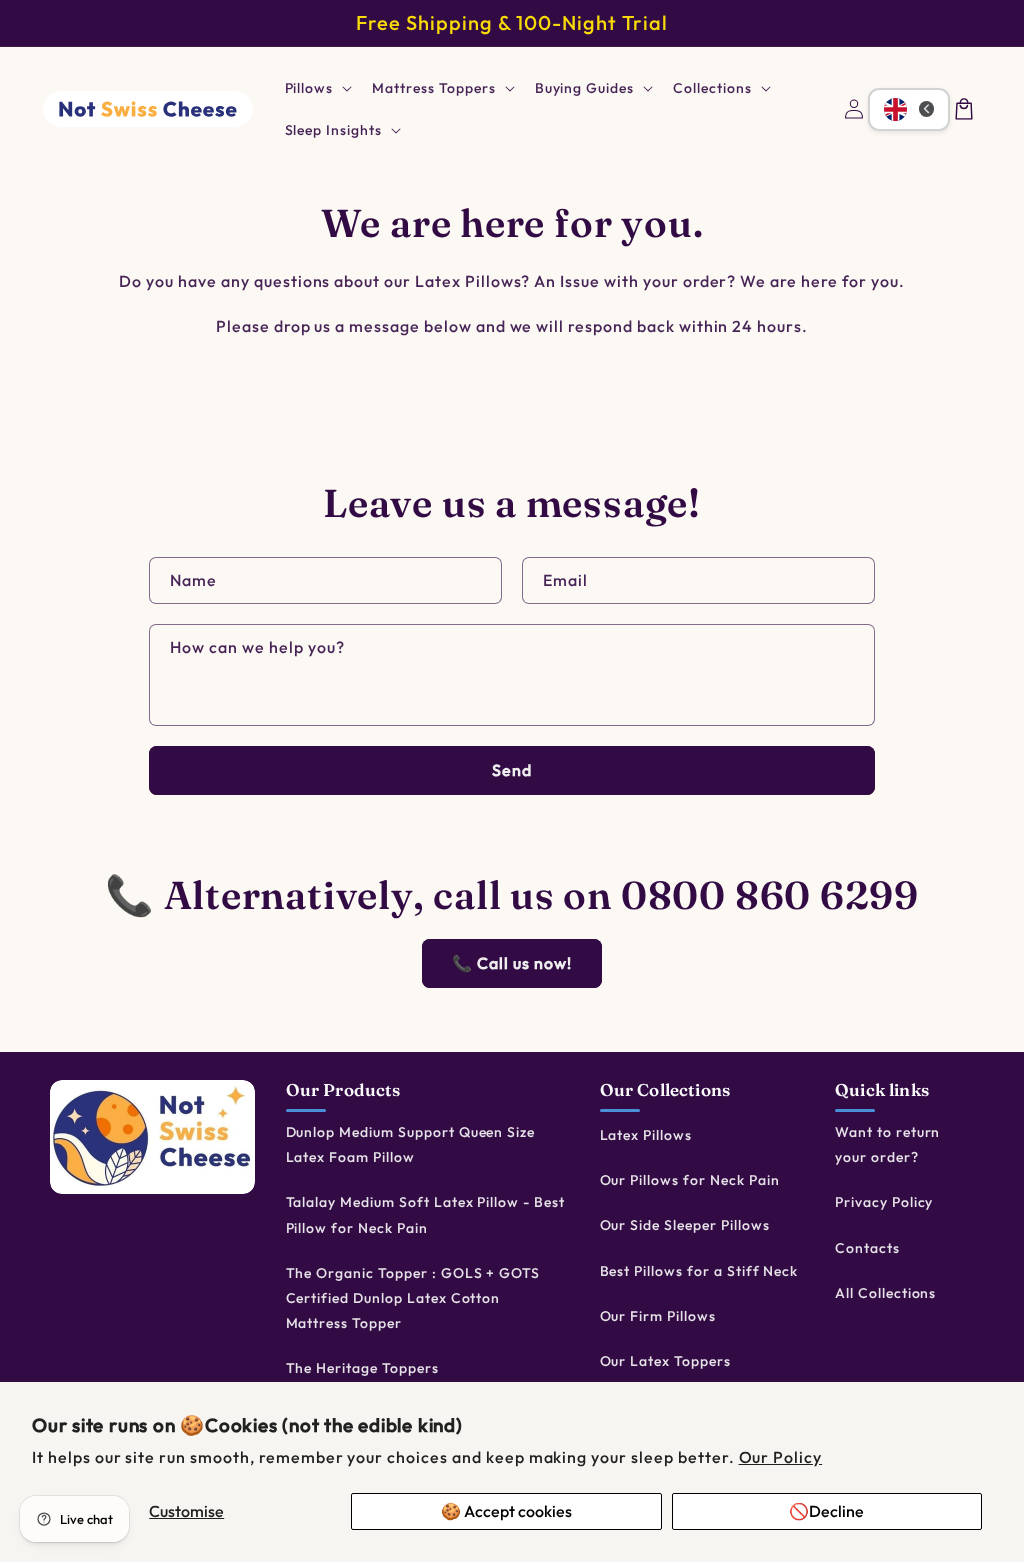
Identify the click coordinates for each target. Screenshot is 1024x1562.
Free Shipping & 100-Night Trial (512, 22)
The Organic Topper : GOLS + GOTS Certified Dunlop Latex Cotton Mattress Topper (413, 1298)
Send (512, 770)
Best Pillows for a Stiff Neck (699, 1271)
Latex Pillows (646, 1135)
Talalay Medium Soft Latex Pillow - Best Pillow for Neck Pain (425, 1214)
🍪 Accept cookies (506, 1511)
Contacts (867, 1248)
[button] (317, 88)
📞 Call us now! (512, 963)
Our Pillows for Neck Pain (690, 1180)
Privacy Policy (884, 1202)
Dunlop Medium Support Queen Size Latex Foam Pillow (411, 1144)
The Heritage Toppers (362, 1368)
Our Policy (781, 1457)
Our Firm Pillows (658, 1316)
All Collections (885, 1293)
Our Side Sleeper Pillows (685, 1225)
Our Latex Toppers (665, 1361)
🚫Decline (826, 1511)
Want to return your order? (887, 1144)
